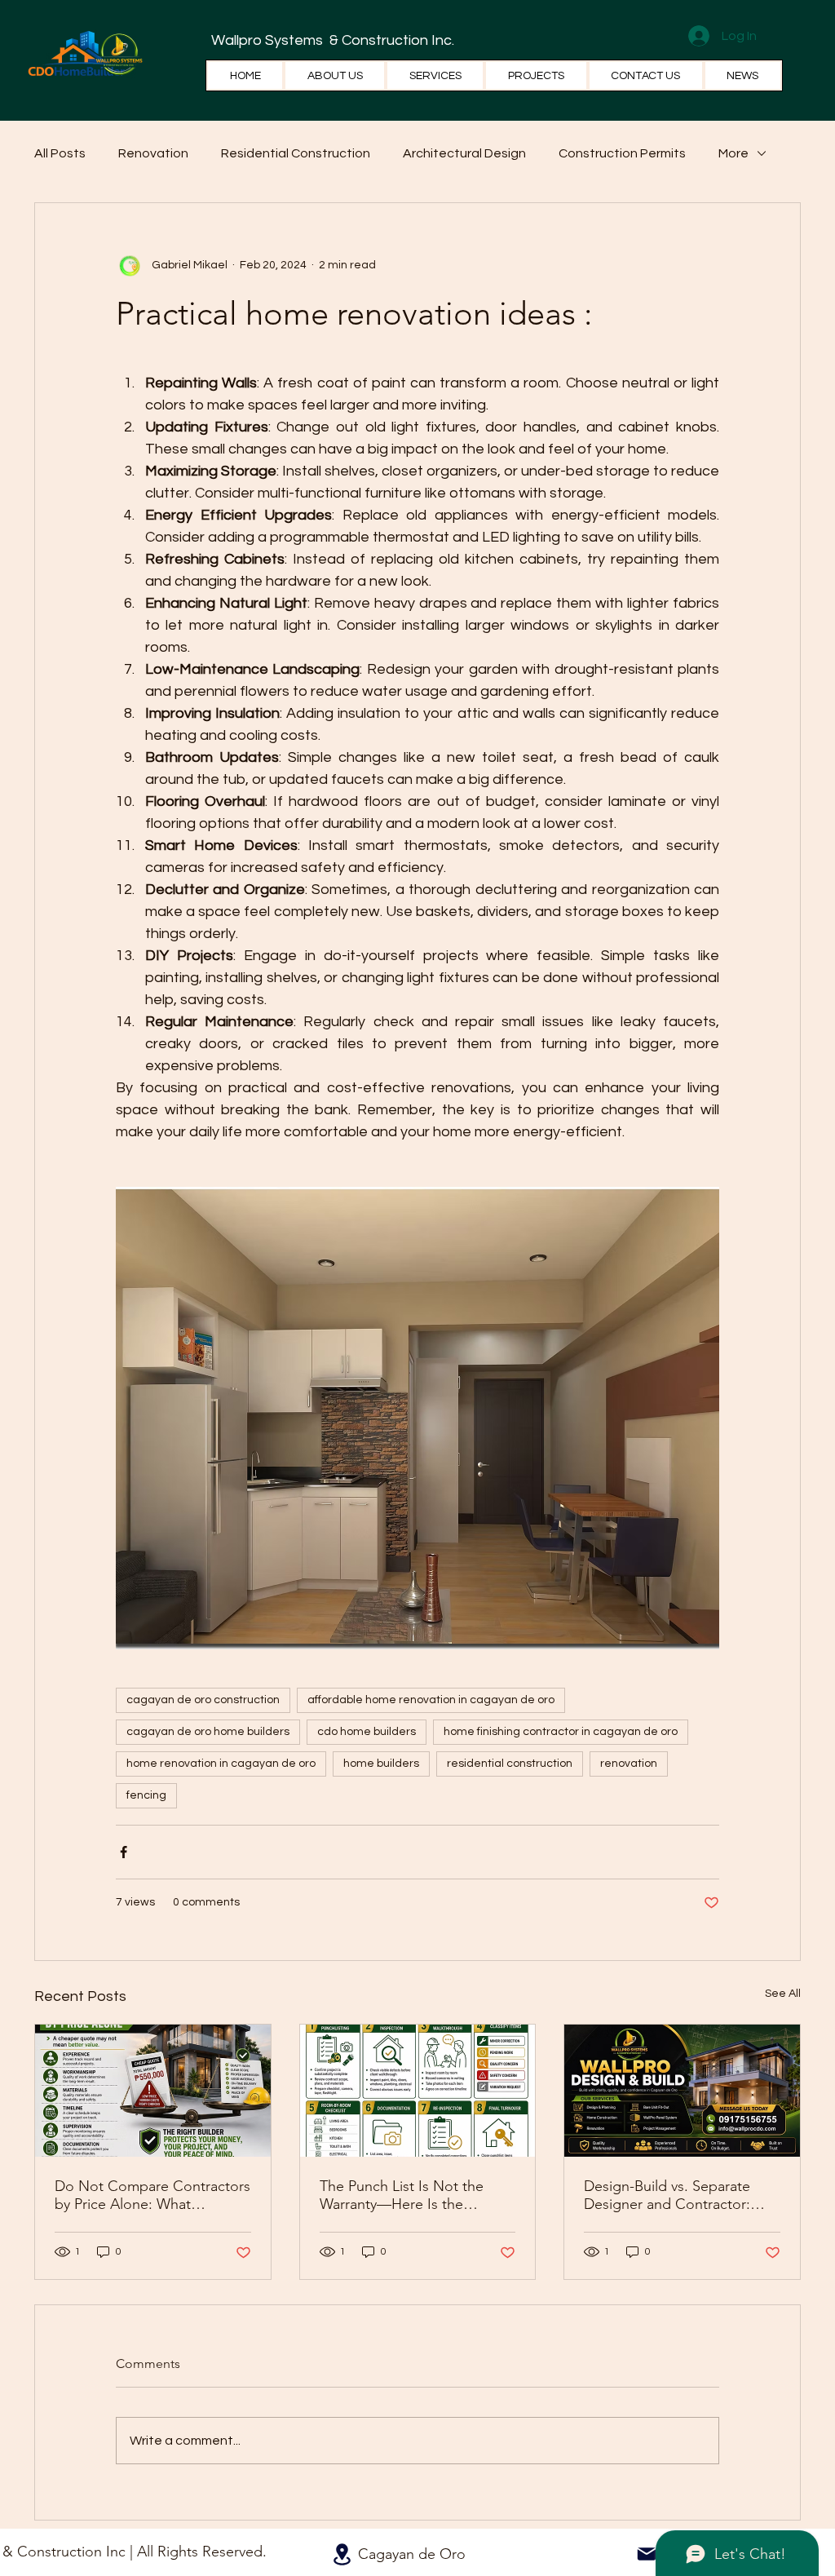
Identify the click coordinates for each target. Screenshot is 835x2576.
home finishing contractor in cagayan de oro (561, 1732)
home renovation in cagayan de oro (221, 1764)
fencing (146, 1795)
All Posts (60, 153)
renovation (629, 1764)
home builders (381, 1764)
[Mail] (647, 2554)
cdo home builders (367, 1732)
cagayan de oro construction (203, 1700)
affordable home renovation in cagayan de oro (431, 1700)
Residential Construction (296, 153)
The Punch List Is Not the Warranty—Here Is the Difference (402, 2195)
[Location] (342, 2554)
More (733, 153)
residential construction (510, 1764)
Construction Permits (622, 153)
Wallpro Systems (269, 40)
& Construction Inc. (390, 40)
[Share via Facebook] (124, 1852)
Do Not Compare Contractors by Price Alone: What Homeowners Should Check (152, 2195)
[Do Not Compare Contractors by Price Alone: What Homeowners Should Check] (153, 2091)
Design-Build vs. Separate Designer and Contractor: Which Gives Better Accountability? (667, 2195)
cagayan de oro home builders (208, 1732)
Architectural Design (464, 153)
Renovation (153, 153)
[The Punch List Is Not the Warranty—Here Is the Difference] (418, 2091)
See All (783, 1994)
